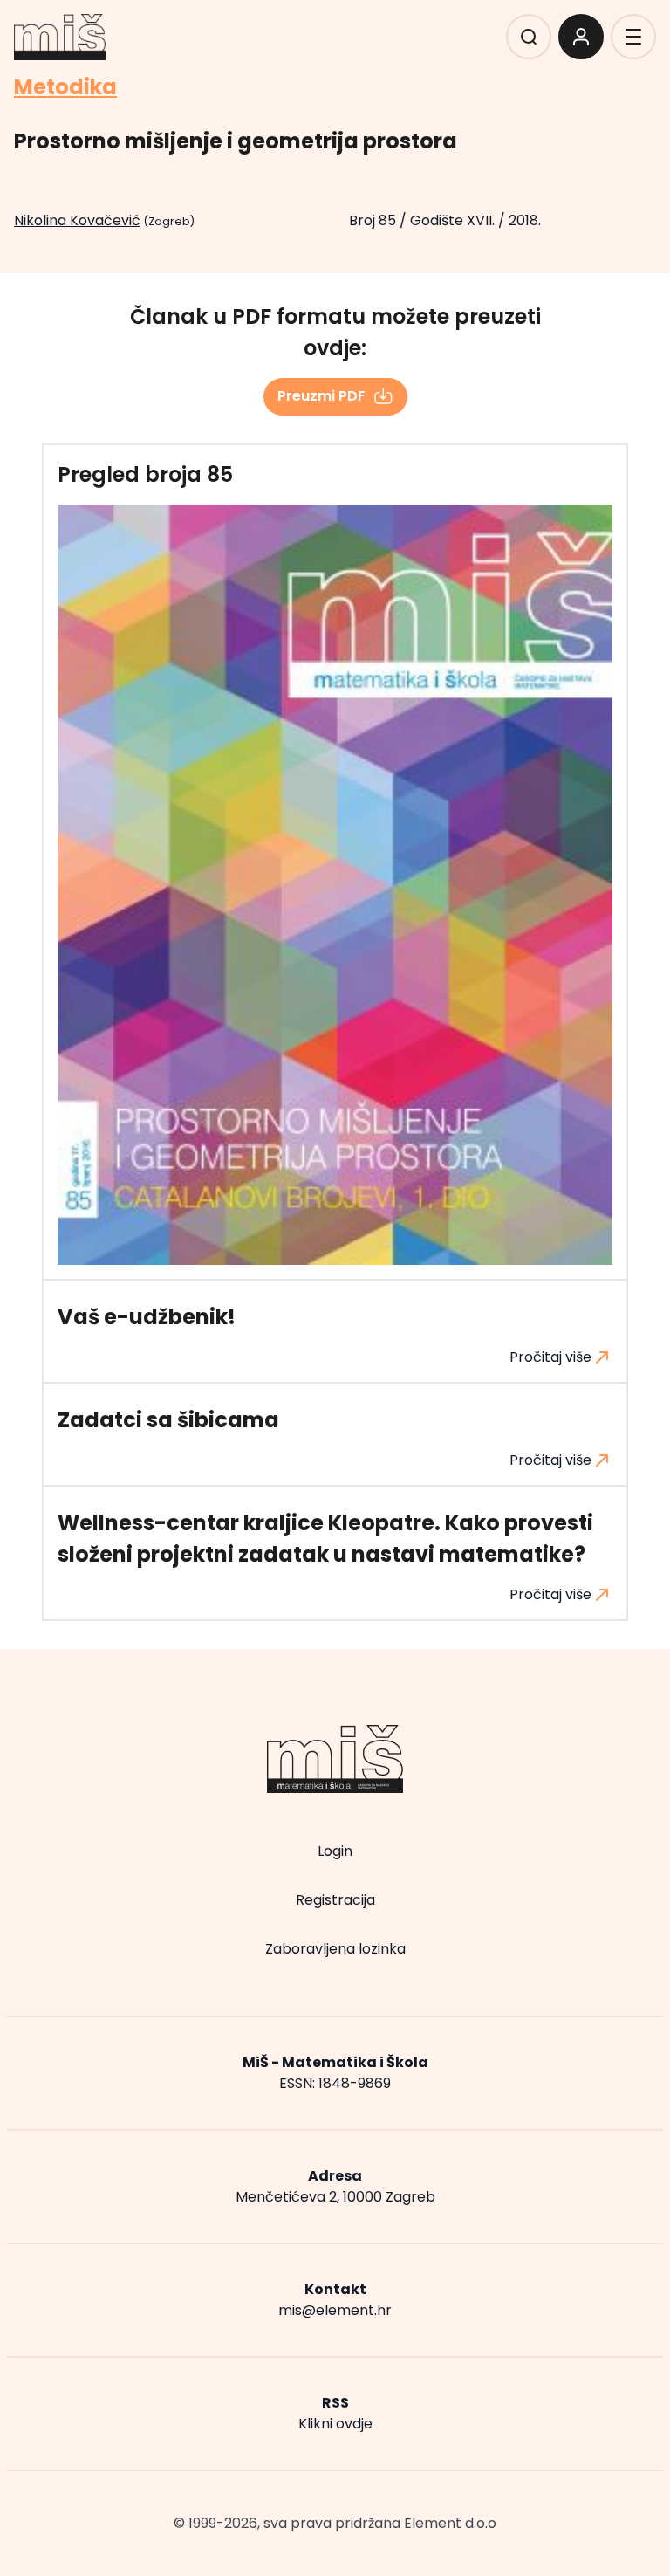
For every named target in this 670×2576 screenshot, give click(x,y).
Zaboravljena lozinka (335, 1949)
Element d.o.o (450, 2523)
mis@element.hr (335, 2310)
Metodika (65, 87)
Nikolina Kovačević (77, 220)
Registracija (335, 1900)
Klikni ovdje (335, 2424)
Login (335, 1851)
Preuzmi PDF (321, 396)
